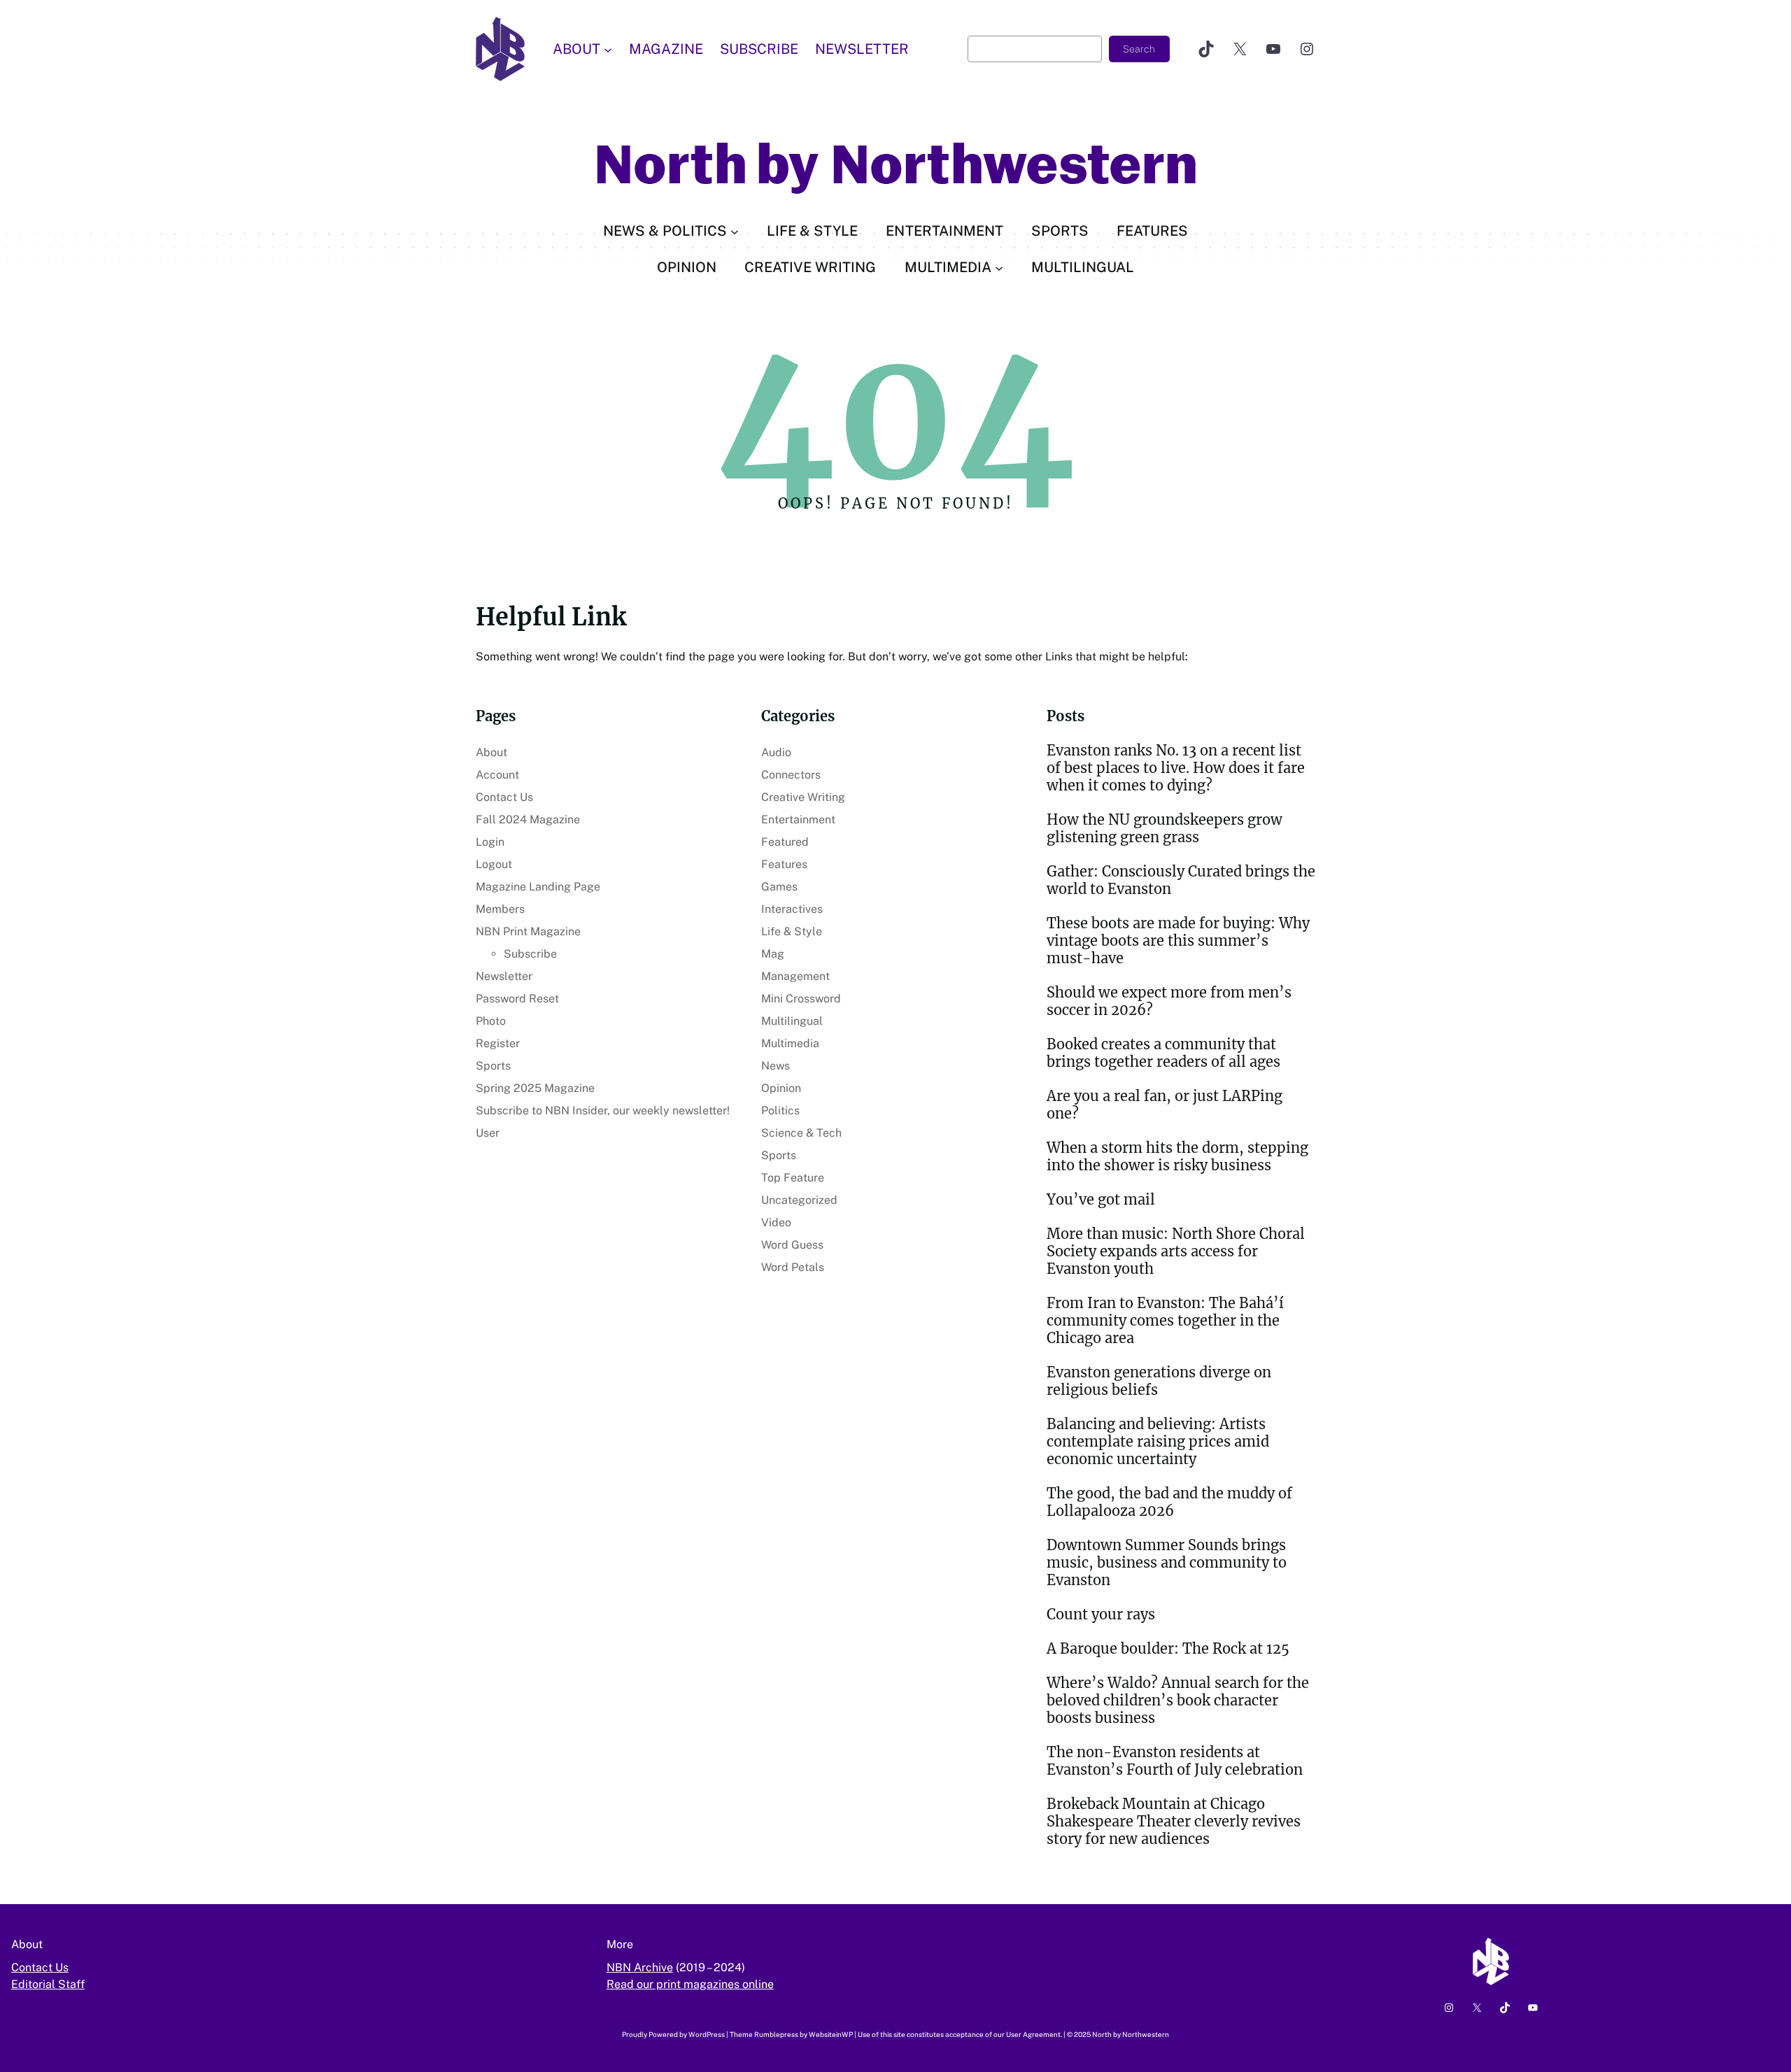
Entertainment (798, 819)
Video (776, 1222)
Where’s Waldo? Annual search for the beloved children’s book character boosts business (1178, 1700)
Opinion (781, 1088)
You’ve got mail (1101, 1199)
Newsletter (504, 976)
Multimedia (790, 1043)
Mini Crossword (801, 999)
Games (779, 887)
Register (498, 1043)
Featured (785, 842)
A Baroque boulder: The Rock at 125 (1168, 1648)
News (776, 1066)
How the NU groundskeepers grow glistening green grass (1164, 828)
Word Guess (792, 1245)
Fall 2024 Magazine (528, 819)
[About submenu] (608, 49)
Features (784, 864)
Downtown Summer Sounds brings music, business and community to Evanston (1167, 1562)
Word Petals (793, 1267)
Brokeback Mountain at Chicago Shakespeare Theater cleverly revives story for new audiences (1174, 1821)
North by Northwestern (896, 165)
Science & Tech (801, 1133)
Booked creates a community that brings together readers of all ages (1163, 1053)
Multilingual (792, 1021)
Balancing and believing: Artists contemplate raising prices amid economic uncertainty (1158, 1441)
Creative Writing (803, 797)
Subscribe (530, 954)
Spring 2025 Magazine (535, 1088)
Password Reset (517, 999)
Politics (780, 1110)
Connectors (791, 775)
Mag (773, 954)
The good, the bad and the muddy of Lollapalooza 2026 (1169, 1502)
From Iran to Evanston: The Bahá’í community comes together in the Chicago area (1165, 1320)
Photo (491, 1021)
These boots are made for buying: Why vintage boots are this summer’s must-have (1178, 941)
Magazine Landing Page (538, 887)
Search (1139, 49)
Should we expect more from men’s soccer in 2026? (1169, 1001)
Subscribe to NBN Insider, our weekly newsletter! (603, 1110)
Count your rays (1101, 1614)
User (488, 1133)
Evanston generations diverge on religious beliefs (1159, 1381)
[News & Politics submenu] (735, 231)
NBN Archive (640, 1967)
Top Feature (793, 1178)
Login (490, 842)
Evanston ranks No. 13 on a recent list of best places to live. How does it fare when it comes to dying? (1176, 768)
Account (497, 775)
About (491, 752)
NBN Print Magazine (528, 931)
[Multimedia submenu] (999, 267)
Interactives (792, 909)
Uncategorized (799, 1200)
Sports (493, 1066)
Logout (494, 864)
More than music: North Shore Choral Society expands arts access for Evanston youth (1176, 1251)
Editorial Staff (48, 1984)
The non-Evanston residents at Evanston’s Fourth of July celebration (1175, 1761)
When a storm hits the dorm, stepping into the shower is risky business (1177, 1156)
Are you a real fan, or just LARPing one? (1164, 1105)
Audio (776, 752)
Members (500, 909)
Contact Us (504, 797)
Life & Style (792, 931)
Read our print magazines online (690, 1984)
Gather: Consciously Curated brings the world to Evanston (1181, 880)
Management (795, 976)
